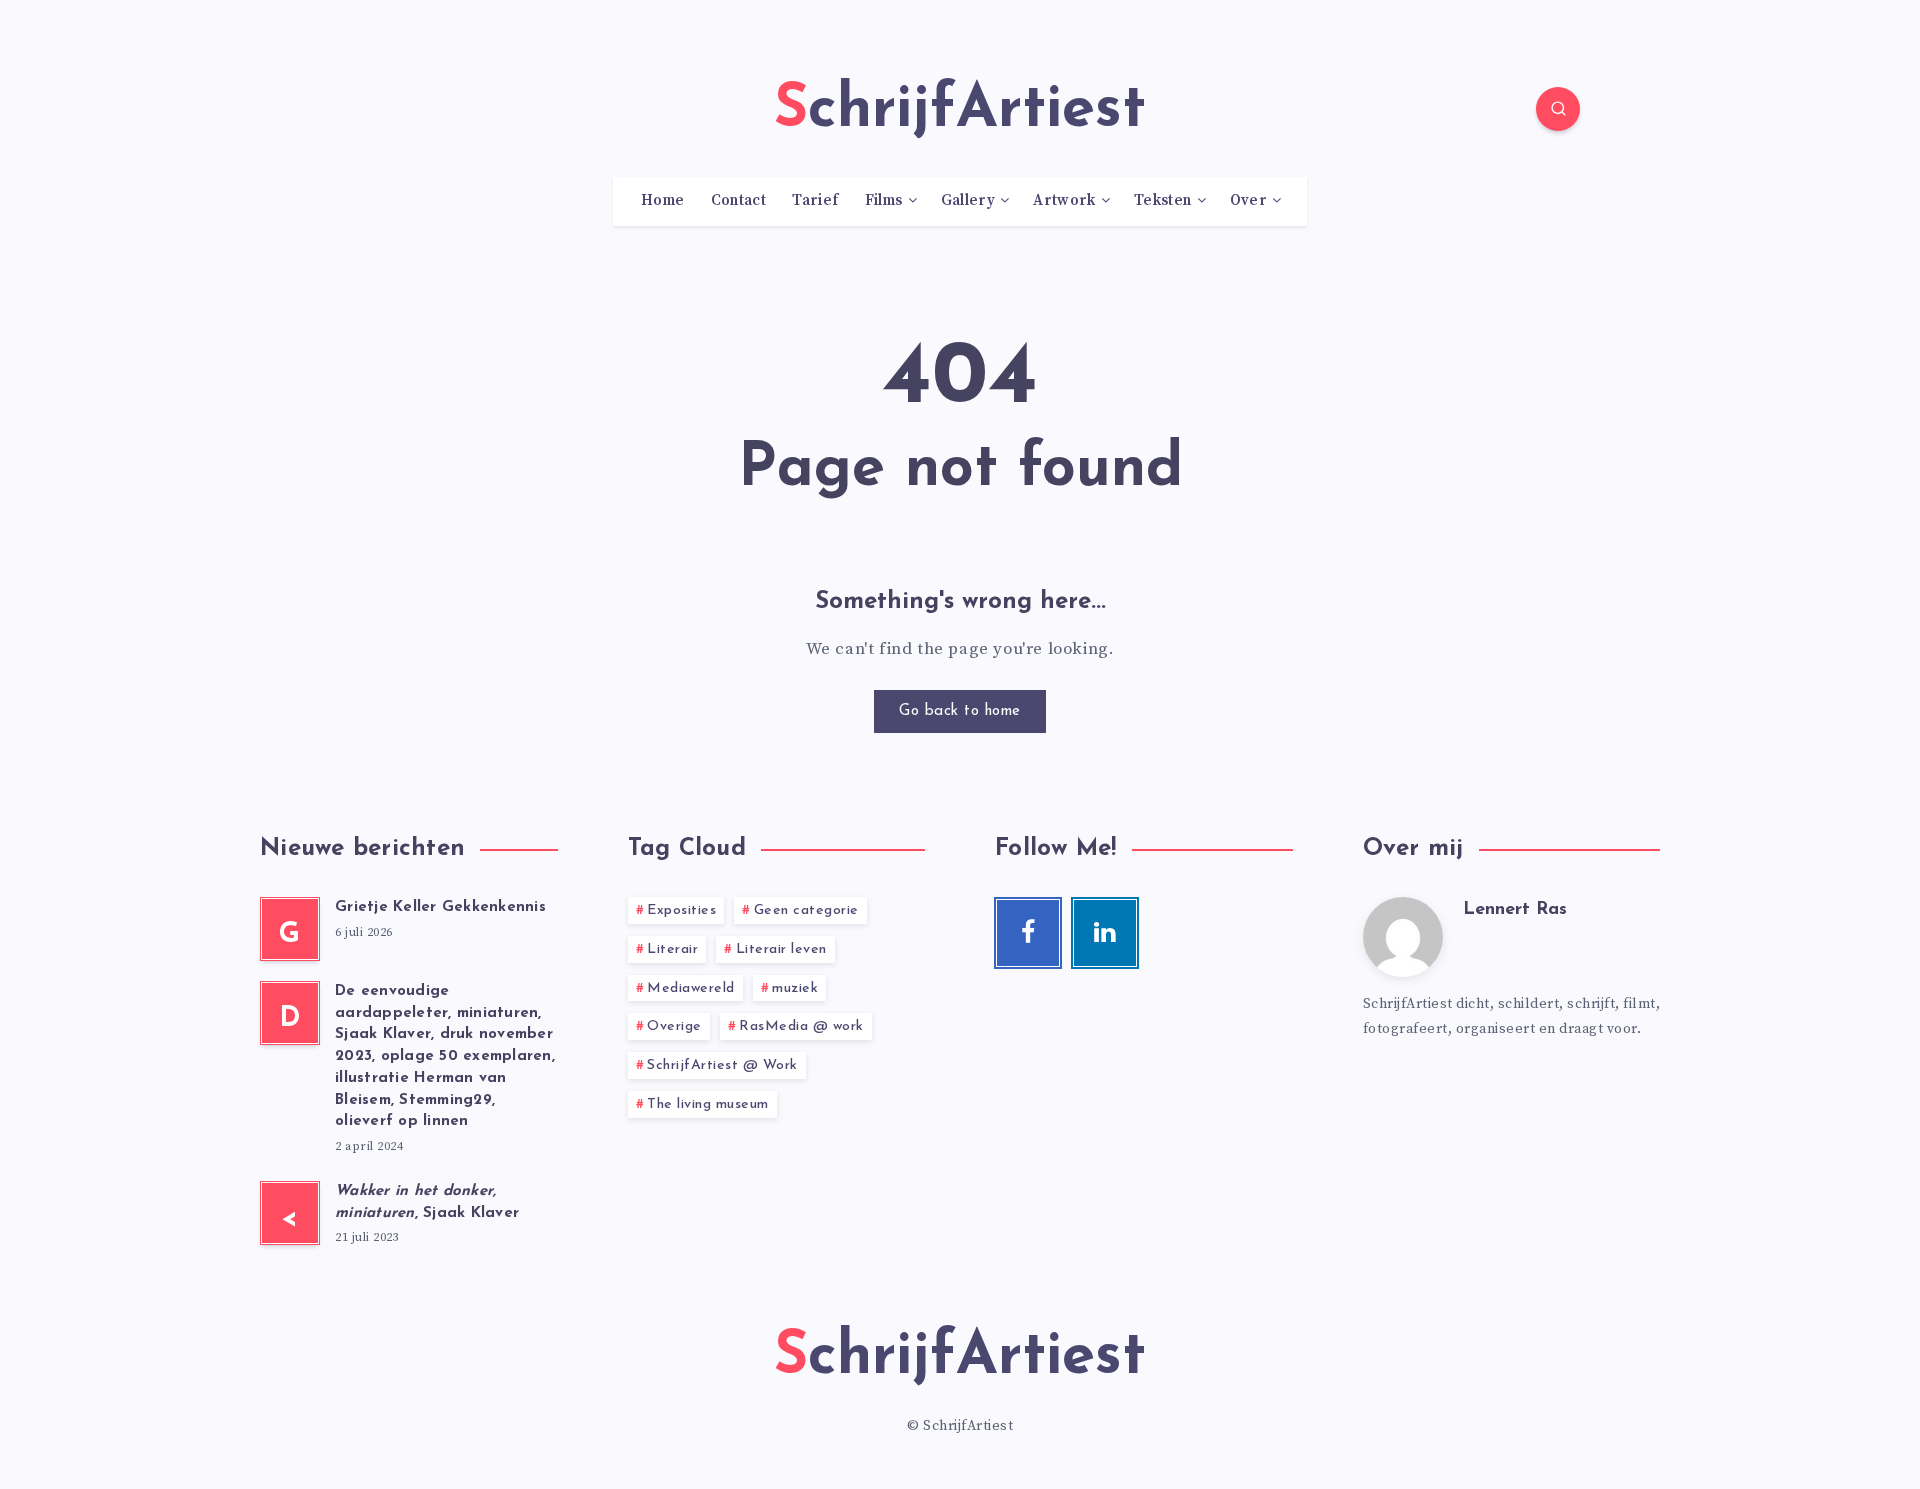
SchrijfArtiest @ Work (722, 1065)
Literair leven (781, 949)
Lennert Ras (1515, 910)
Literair (672, 949)
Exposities (681, 910)
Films (884, 201)
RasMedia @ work (801, 1026)
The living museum (708, 1104)
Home (662, 201)
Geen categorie (806, 910)
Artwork (1064, 201)
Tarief (815, 201)
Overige (674, 1026)
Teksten (1162, 201)
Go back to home (960, 711)
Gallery (968, 201)
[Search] (1558, 109)
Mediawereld (691, 988)
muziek (795, 988)
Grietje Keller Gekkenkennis (440, 907)
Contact (738, 201)
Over (1248, 201)
